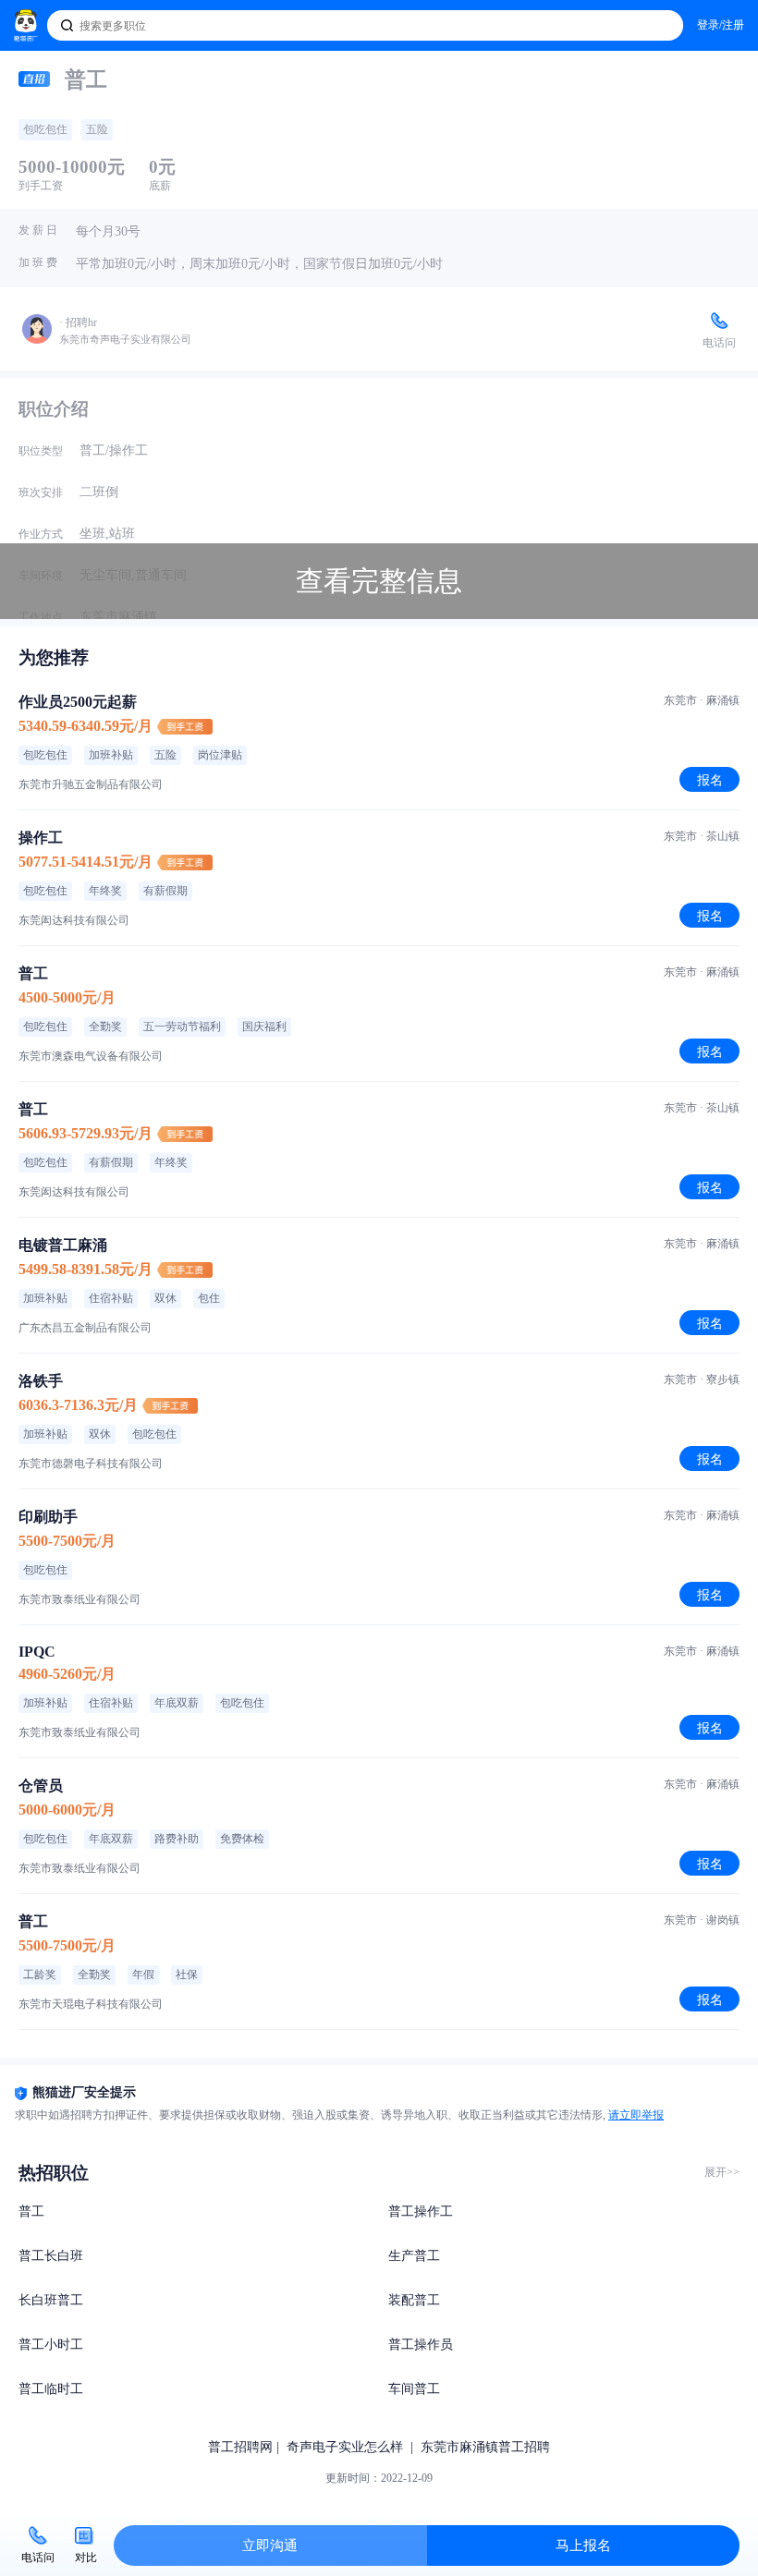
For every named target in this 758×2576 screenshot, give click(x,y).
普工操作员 (421, 2345)
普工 (31, 2211)
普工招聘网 (240, 2447)
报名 (710, 780)
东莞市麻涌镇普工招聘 (485, 2447)
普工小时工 (51, 2345)
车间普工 (414, 2389)
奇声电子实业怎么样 (345, 2447)
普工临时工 (51, 2389)
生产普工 (414, 2256)
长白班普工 (51, 2300)
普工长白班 (51, 2256)
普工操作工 (421, 2211)
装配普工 (414, 2300)
